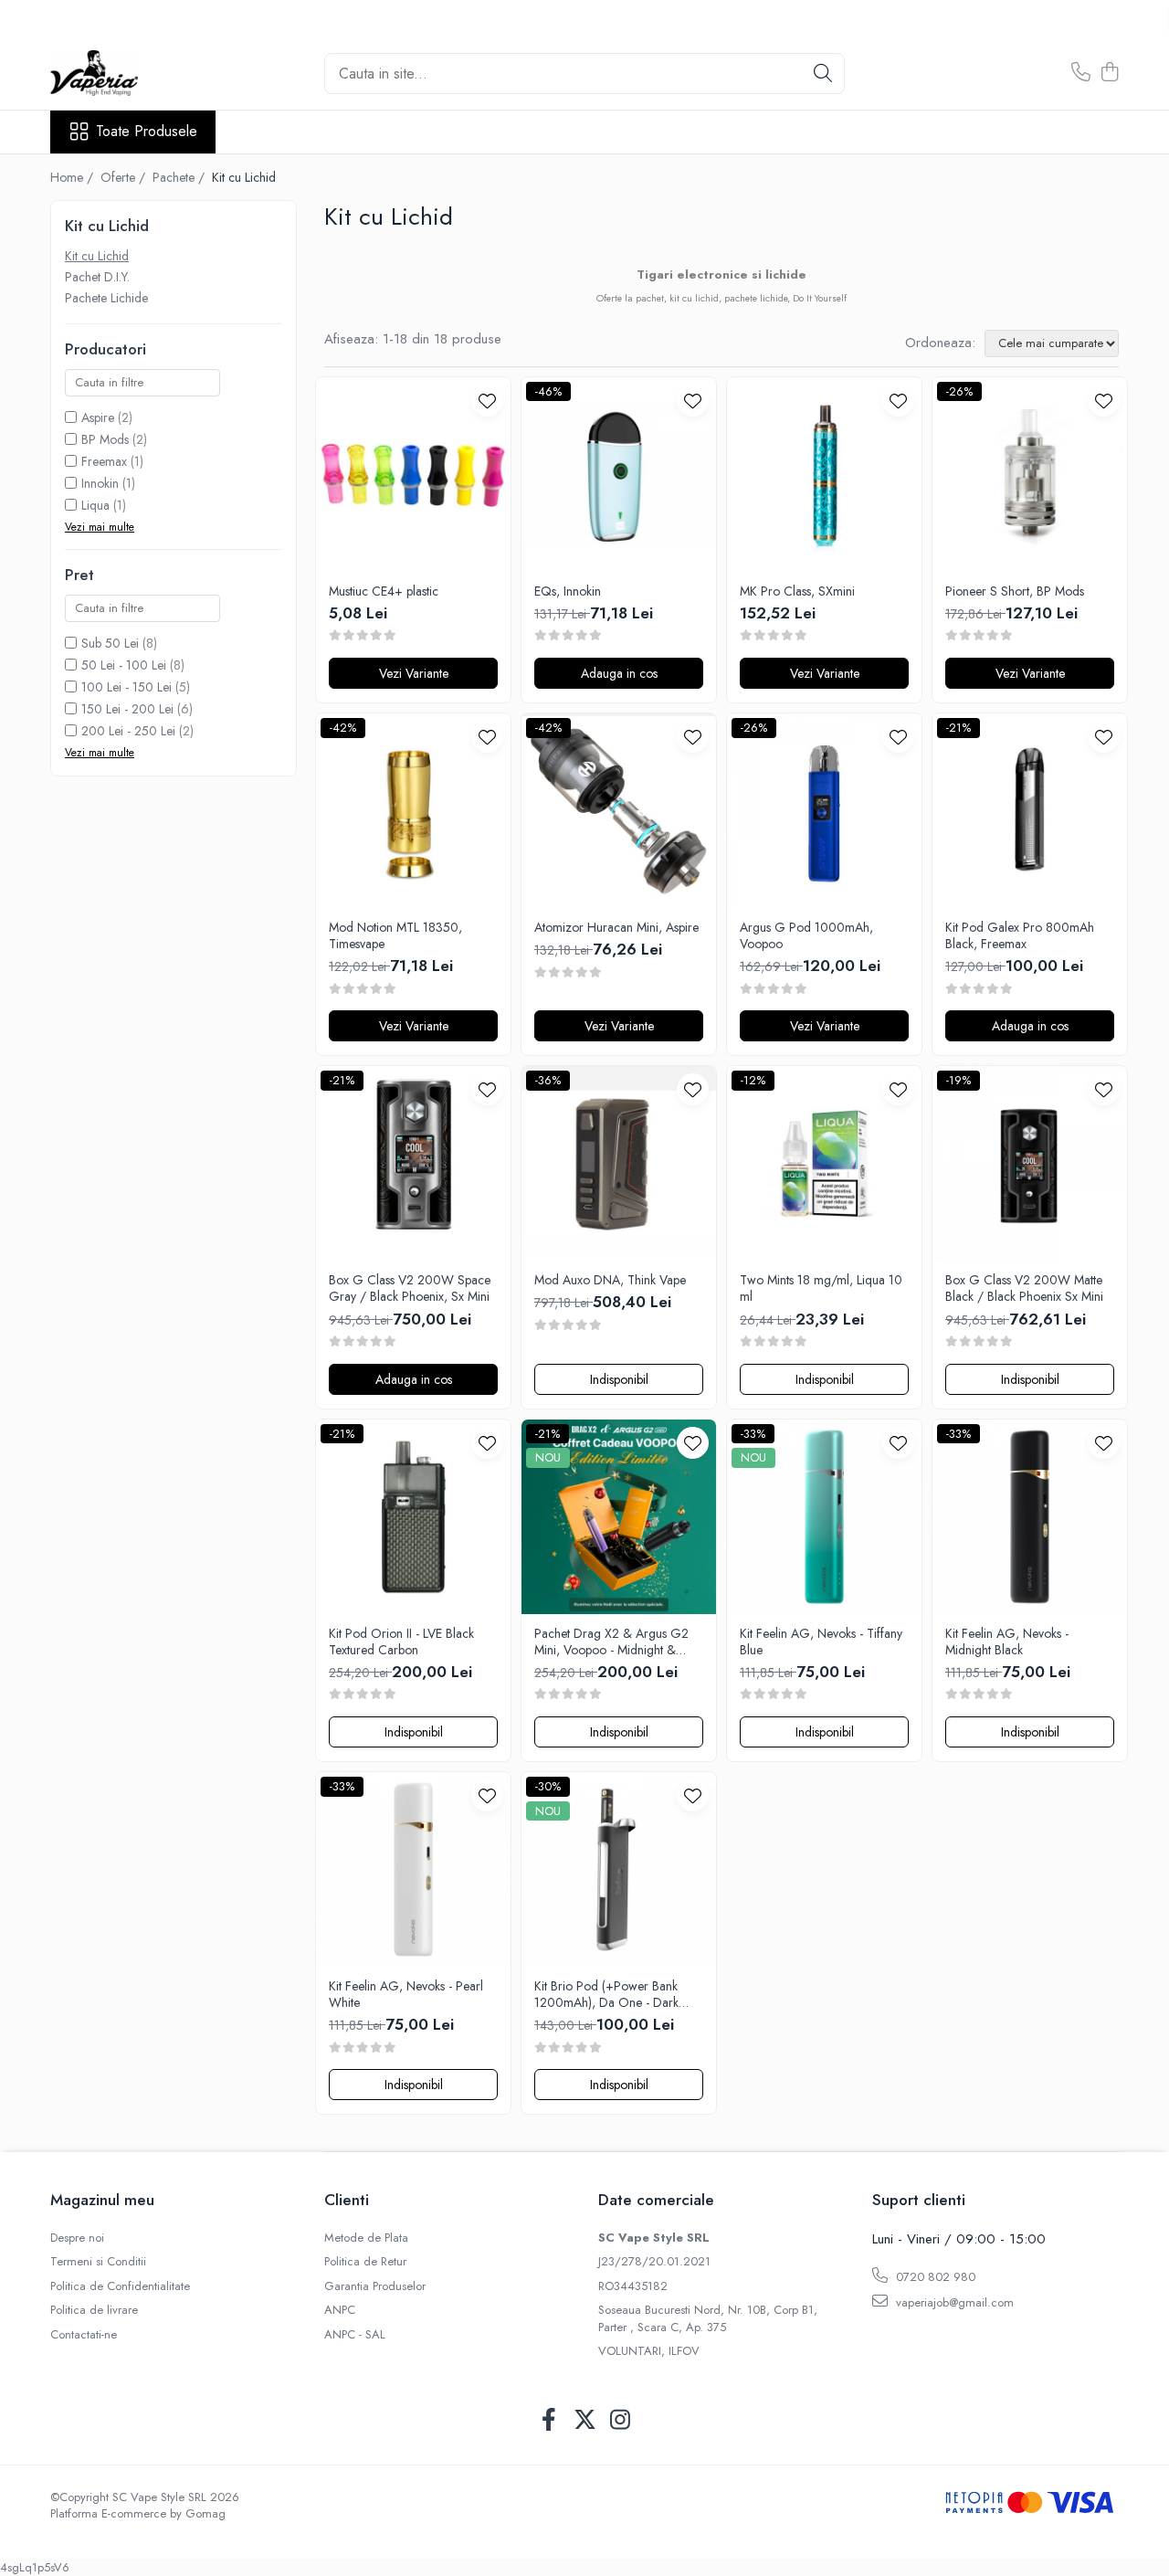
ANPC (340, 2310)
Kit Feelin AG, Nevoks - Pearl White (406, 1994)
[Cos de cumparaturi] (1109, 73)
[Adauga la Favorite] (487, 401)
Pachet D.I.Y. (97, 277)
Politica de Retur (365, 2262)
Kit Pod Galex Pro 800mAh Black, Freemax (1020, 935)
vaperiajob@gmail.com (953, 2302)
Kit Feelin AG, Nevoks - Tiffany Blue (821, 1642)
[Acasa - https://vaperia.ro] (142, 73)
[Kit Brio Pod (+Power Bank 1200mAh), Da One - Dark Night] (619, 1869)
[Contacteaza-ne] (1081, 73)
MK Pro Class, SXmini (797, 591)
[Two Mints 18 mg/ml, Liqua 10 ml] (824, 1163)
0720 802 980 (934, 2277)
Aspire (98, 417)
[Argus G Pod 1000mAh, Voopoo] (824, 811)
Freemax (104, 461)
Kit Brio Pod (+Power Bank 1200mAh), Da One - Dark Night (606, 1994)
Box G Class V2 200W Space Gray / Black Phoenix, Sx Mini (410, 1288)
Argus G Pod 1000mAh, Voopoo (806, 935)
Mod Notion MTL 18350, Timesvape (395, 935)
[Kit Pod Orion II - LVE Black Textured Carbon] (413, 1517)
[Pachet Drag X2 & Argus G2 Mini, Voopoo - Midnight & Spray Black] (619, 1517)
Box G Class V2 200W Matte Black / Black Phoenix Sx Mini (1024, 1288)
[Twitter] (585, 2421)
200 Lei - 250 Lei (128, 731)
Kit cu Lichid (97, 256)
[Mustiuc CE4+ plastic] (413, 475)
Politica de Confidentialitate (120, 2286)
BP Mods (105, 439)
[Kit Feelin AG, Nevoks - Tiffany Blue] (824, 1517)
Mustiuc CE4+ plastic (384, 591)
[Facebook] (549, 2421)
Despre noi (77, 2238)
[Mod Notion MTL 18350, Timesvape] (413, 811)
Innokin (100, 483)
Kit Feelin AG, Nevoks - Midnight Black (1007, 1642)
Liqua (95, 505)
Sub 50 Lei (110, 643)
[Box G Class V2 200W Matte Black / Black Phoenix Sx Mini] (1030, 1163)
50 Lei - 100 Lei (124, 665)
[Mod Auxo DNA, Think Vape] (619, 1163)
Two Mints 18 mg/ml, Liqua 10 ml (821, 1288)
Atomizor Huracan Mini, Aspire (616, 927)
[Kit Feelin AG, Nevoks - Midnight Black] (1030, 1517)
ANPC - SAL (355, 2335)
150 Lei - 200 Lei (127, 709)
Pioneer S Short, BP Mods (1015, 591)
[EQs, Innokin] (619, 475)
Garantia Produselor (375, 2286)
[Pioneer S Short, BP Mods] (1030, 475)
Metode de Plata (366, 2238)
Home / (74, 177)
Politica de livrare (94, 2310)
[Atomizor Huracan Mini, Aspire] (619, 811)
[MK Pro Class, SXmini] (824, 475)
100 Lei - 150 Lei (126, 687)
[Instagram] (621, 2421)
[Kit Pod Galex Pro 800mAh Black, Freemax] (1030, 811)
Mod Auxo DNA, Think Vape (610, 1280)
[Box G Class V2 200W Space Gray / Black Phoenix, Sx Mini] (413, 1163)
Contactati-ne (84, 2335)
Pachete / (180, 177)
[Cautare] (823, 74)
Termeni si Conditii (98, 2262)
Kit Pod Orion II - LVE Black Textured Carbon (401, 1642)
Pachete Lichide (106, 298)
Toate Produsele (147, 132)
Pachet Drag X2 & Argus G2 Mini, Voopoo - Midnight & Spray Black (611, 1642)
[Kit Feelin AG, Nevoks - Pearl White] (413, 1869)
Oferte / (125, 177)
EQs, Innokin (568, 591)
